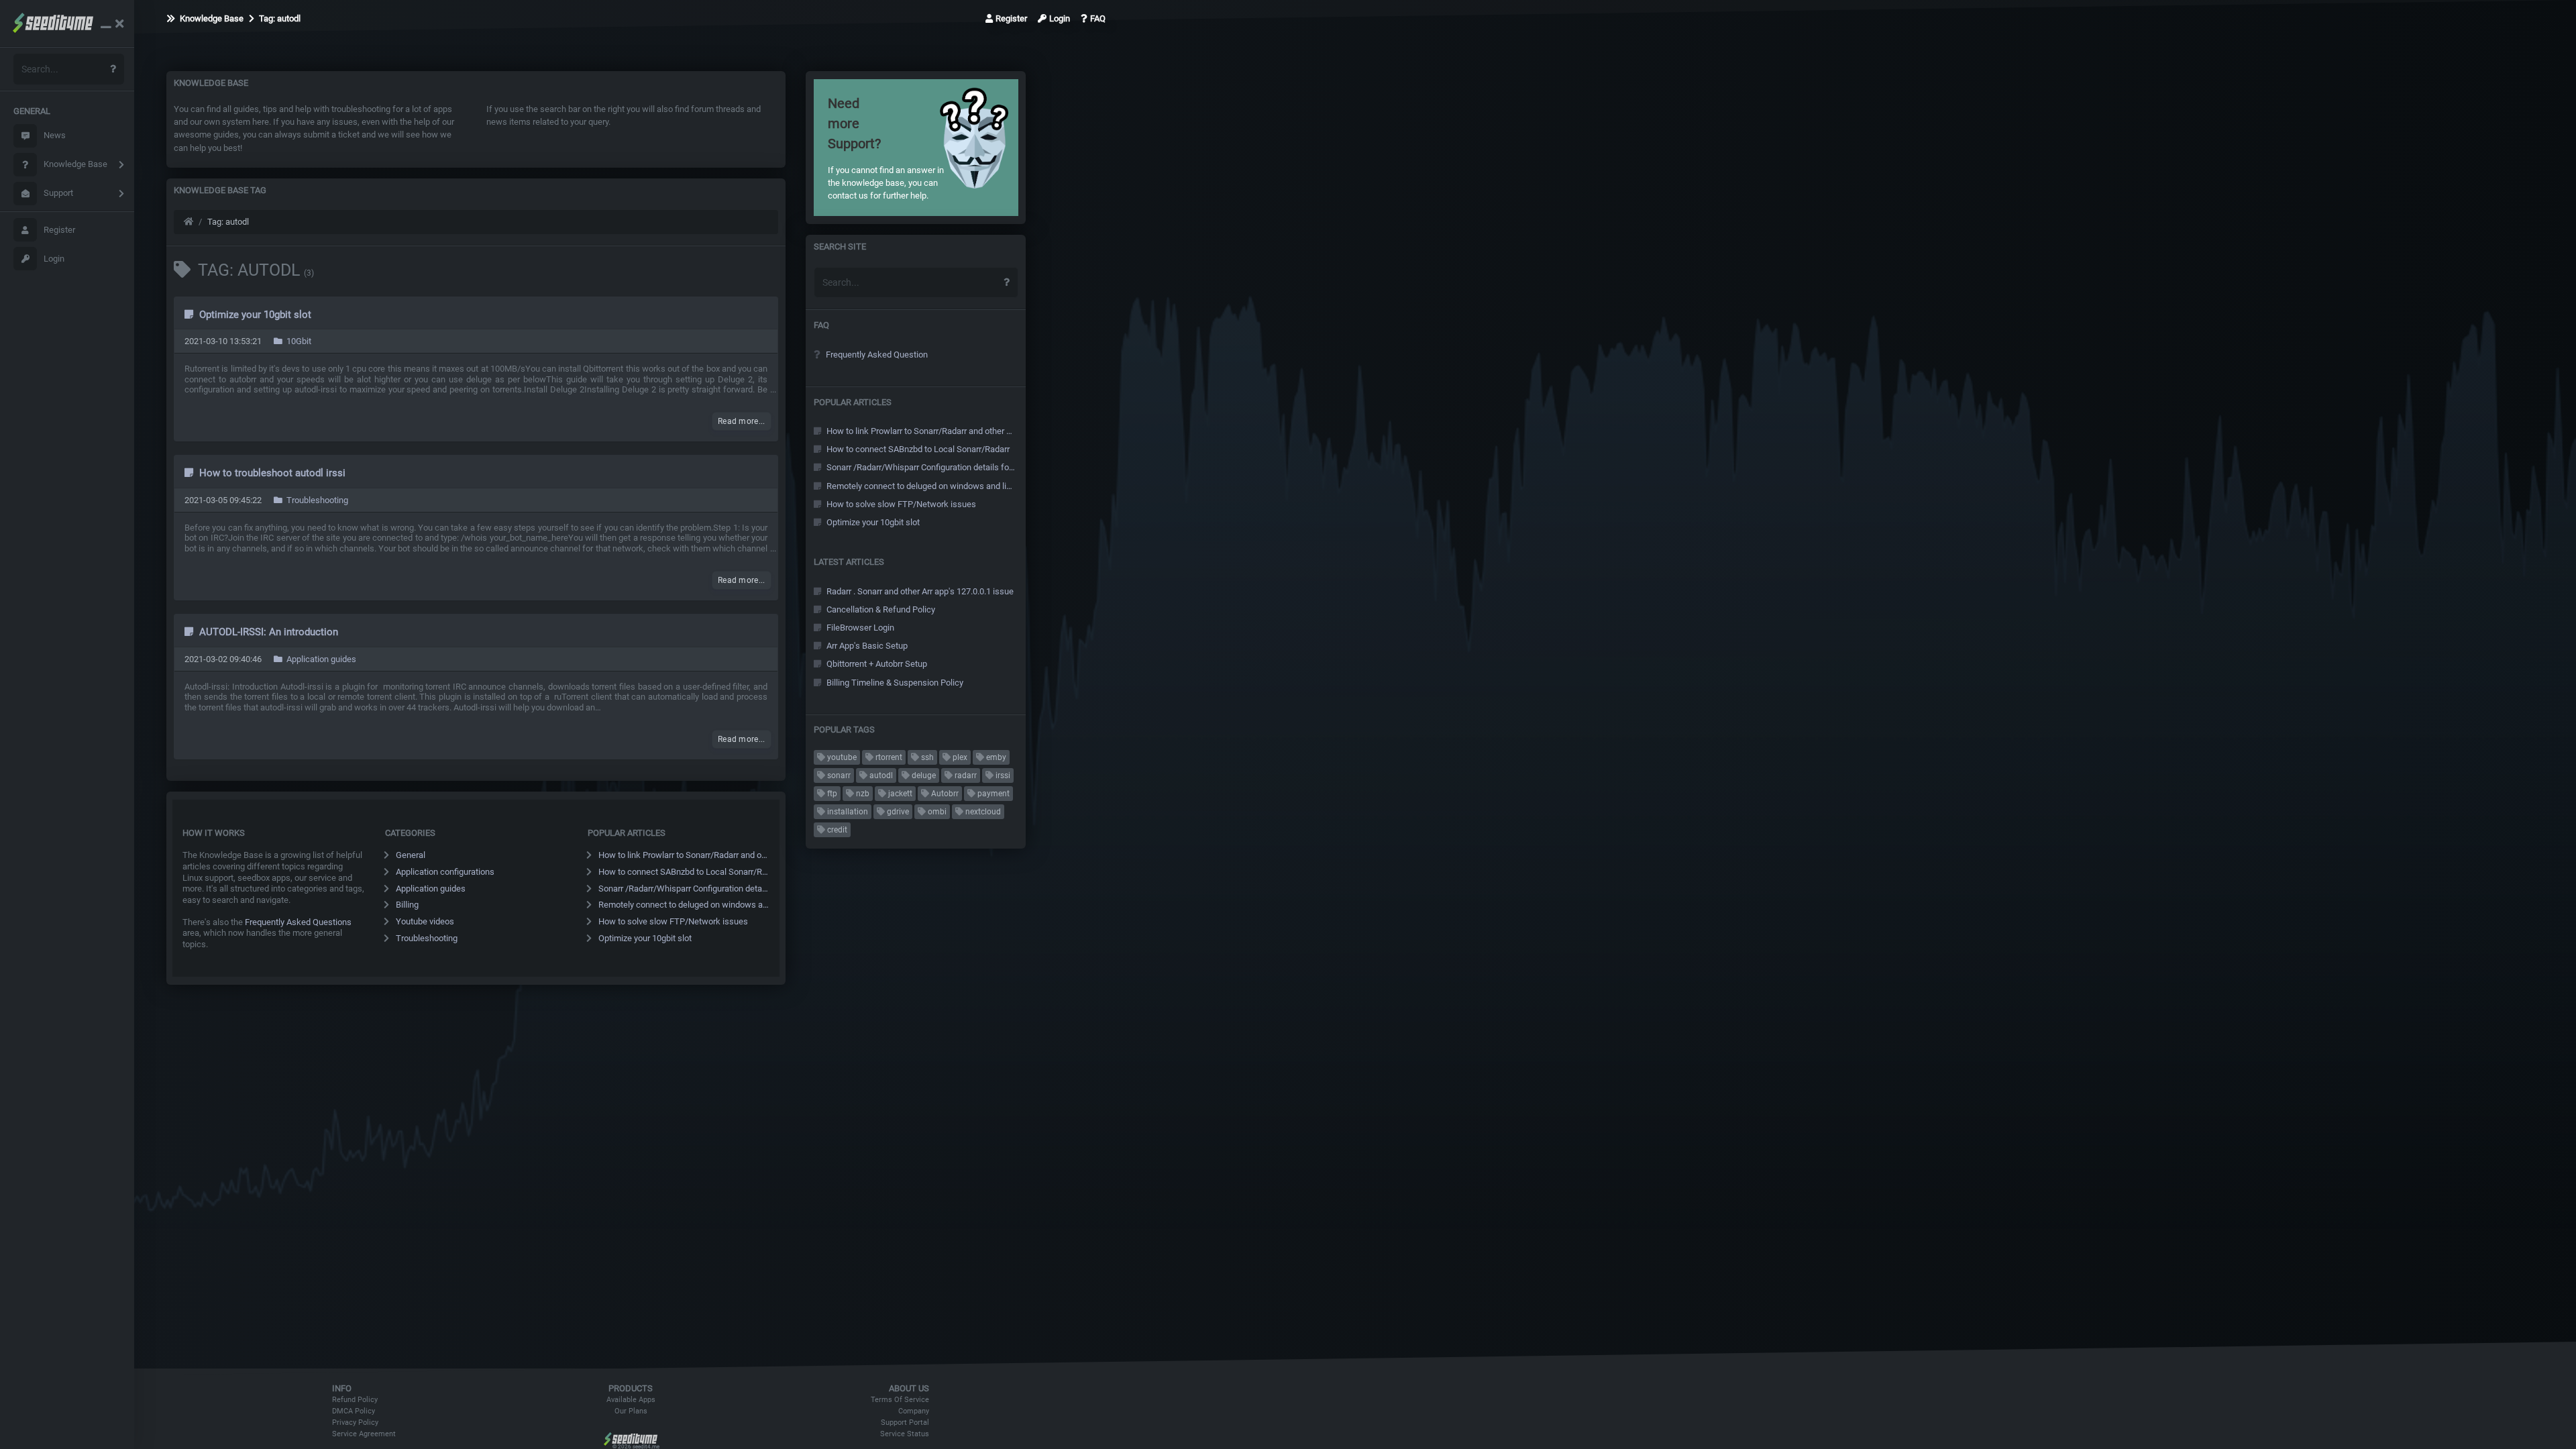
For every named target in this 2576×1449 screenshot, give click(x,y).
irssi (1002, 775)
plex (959, 757)
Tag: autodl (279, 18)
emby (995, 757)
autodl (880, 775)
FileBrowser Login (859, 628)
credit (836, 830)
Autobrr (944, 794)
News (55, 135)
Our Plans (631, 1411)
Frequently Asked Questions (298, 922)
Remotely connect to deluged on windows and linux (684, 905)
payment (992, 794)
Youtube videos (425, 921)
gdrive (897, 812)
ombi (936, 812)
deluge (923, 775)
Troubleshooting (316, 500)
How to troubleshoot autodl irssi (271, 473)
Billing (407, 905)
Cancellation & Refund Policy (880, 609)
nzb (862, 794)
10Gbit (298, 341)
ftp (831, 794)
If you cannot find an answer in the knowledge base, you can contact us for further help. (886, 148)
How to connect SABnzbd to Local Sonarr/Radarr (684, 872)
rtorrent (888, 757)
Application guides (320, 659)
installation (847, 812)
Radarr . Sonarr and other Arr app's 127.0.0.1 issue (919, 591)
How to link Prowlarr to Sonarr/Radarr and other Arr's (684, 855)
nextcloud (982, 812)
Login (54, 259)
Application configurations (445, 872)
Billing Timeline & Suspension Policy (894, 683)
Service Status (905, 1434)
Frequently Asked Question (876, 355)
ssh (926, 757)
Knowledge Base (75, 164)
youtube (841, 757)
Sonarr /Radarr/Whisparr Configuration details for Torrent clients (684, 889)
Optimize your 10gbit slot (254, 315)
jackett (899, 794)
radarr (965, 775)
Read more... (742, 421)
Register (59, 230)
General (411, 855)
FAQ (1098, 18)
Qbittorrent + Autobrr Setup (876, 664)
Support (58, 193)
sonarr (838, 775)
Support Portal (905, 1423)
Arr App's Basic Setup (866, 646)
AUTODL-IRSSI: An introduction (267, 632)
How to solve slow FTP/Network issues (673, 921)
